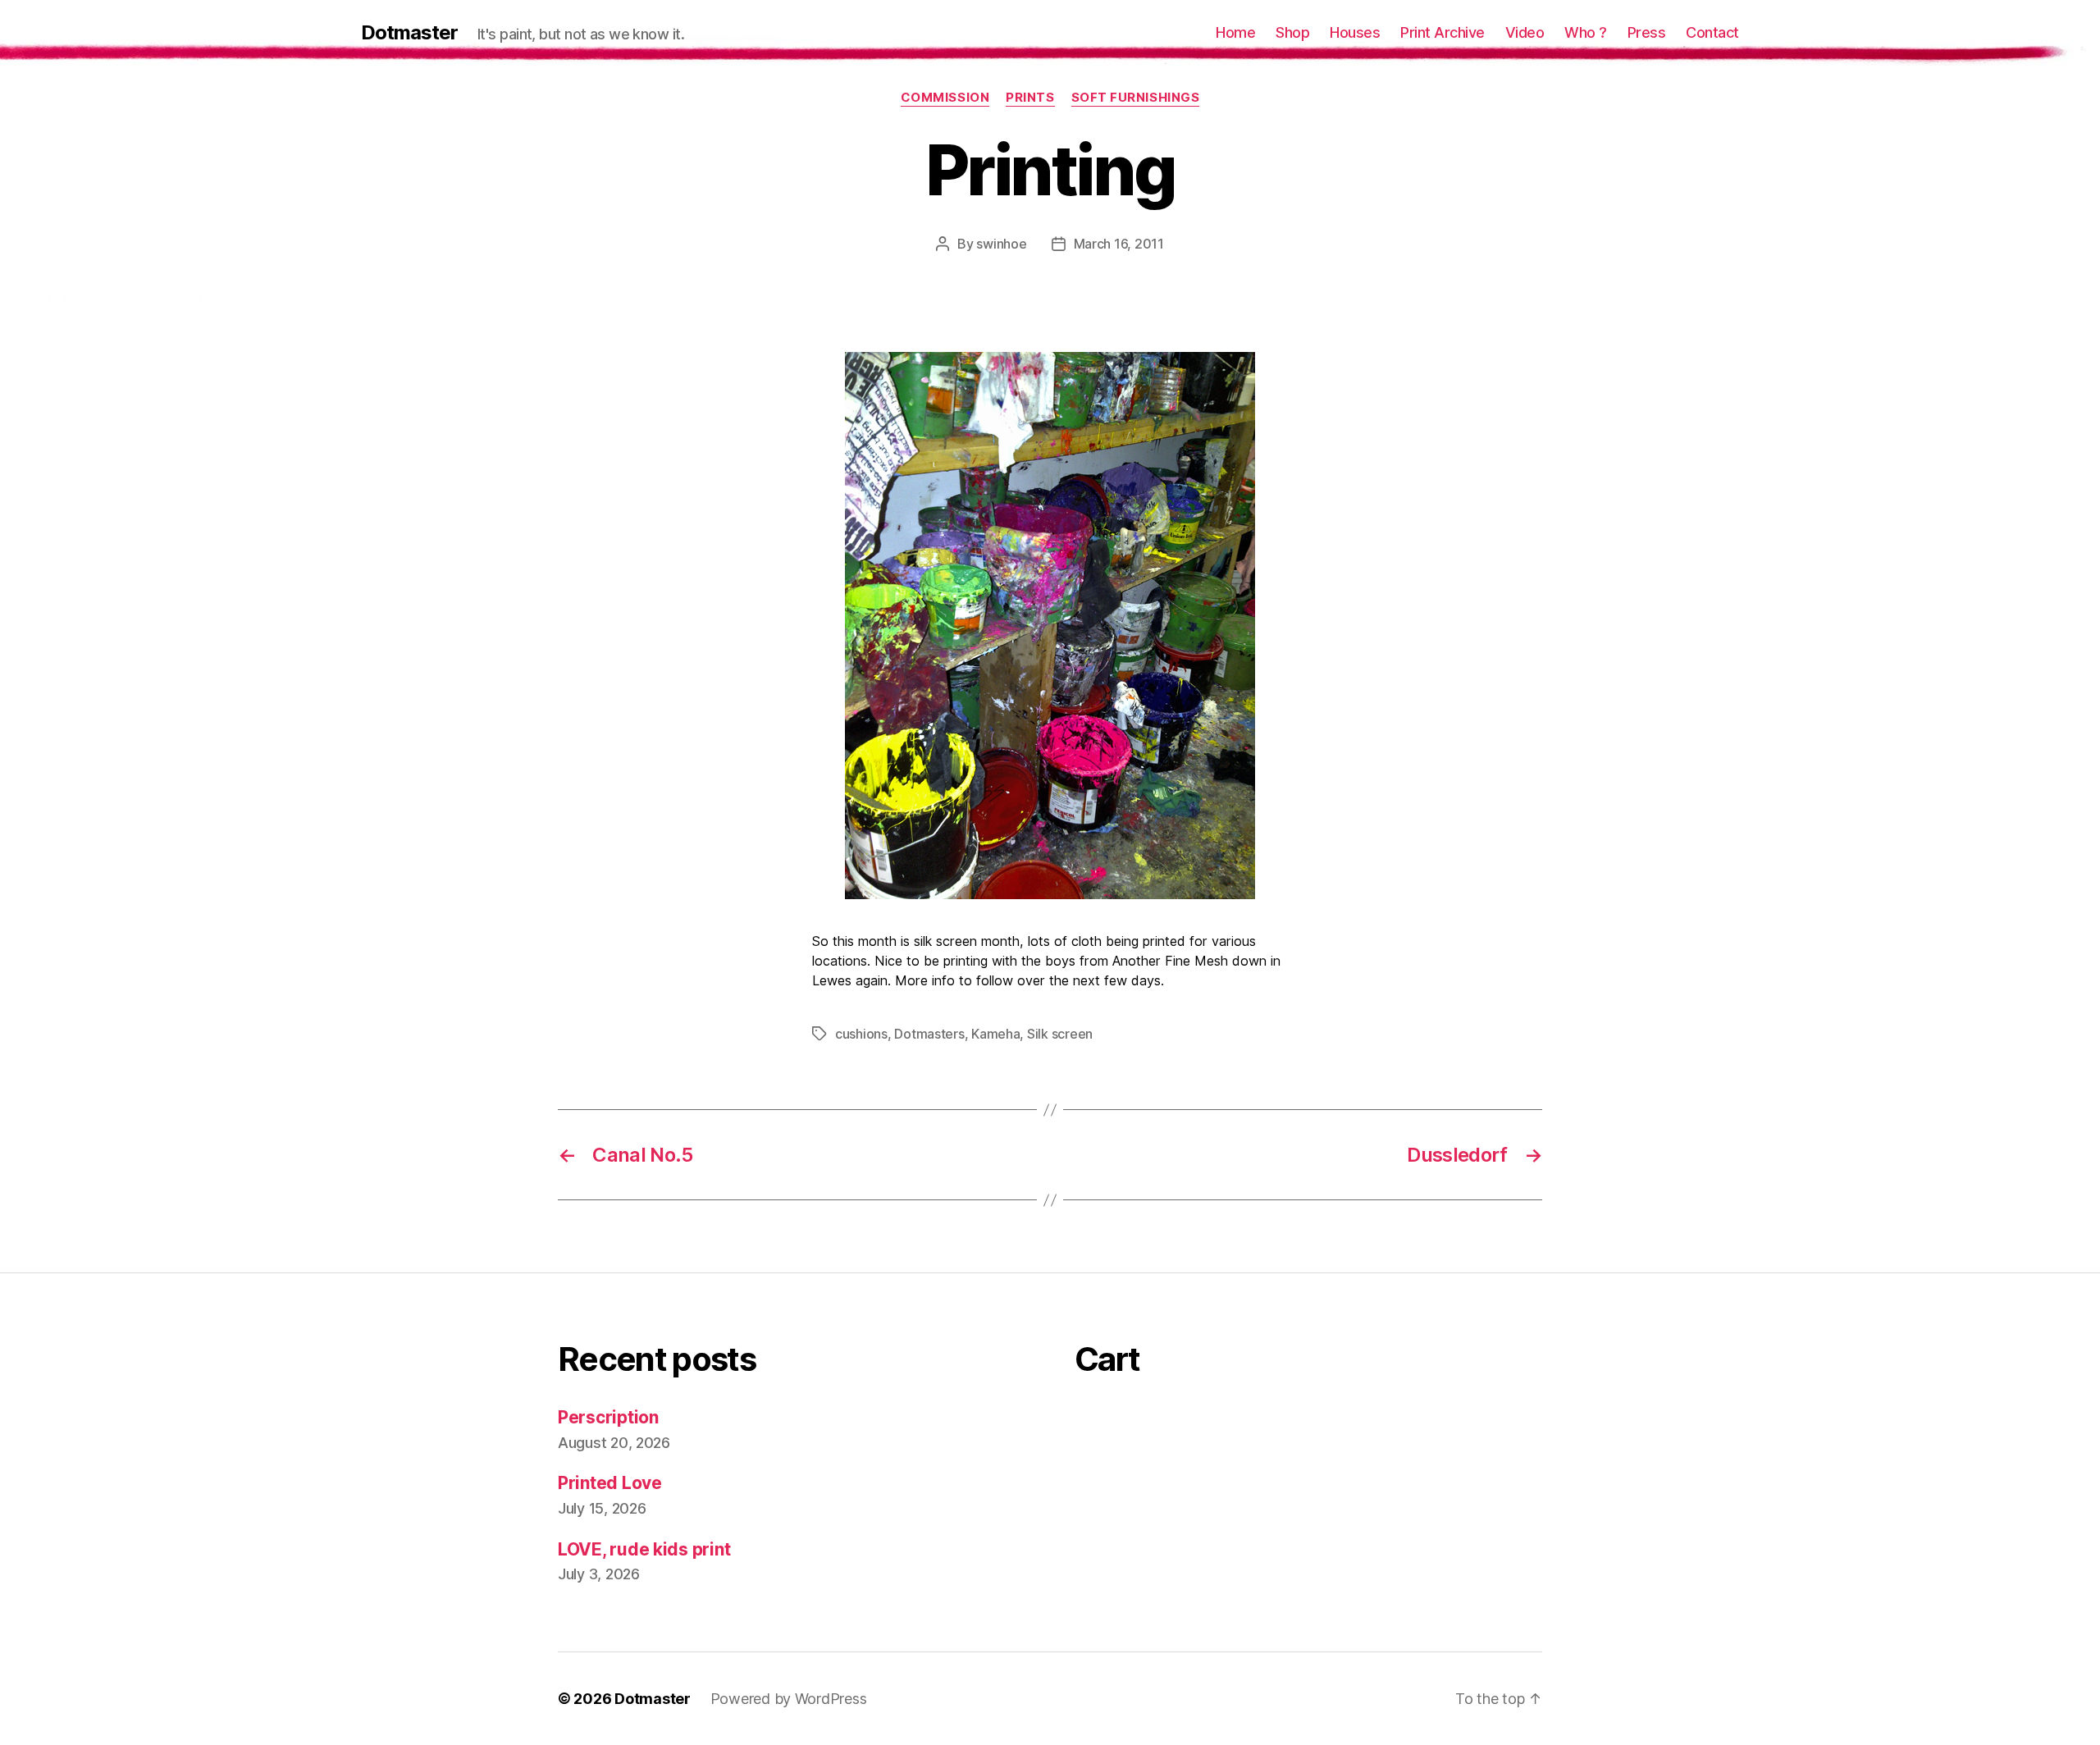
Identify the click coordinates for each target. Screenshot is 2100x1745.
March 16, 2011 (1119, 244)
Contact (1712, 32)
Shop (1292, 32)
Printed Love (610, 1483)
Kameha (995, 1034)
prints (1030, 98)
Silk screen (1060, 1034)
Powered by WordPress (789, 1699)
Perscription (608, 1417)
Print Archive (1443, 32)
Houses (1355, 32)
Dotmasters (929, 1034)
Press (1647, 32)
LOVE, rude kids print (644, 1549)
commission (945, 98)
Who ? (1586, 32)
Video (1525, 32)
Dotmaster (409, 33)
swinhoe (1001, 244)
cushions (861, 1034)
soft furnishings (1136, 98)
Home (1235, 32)
